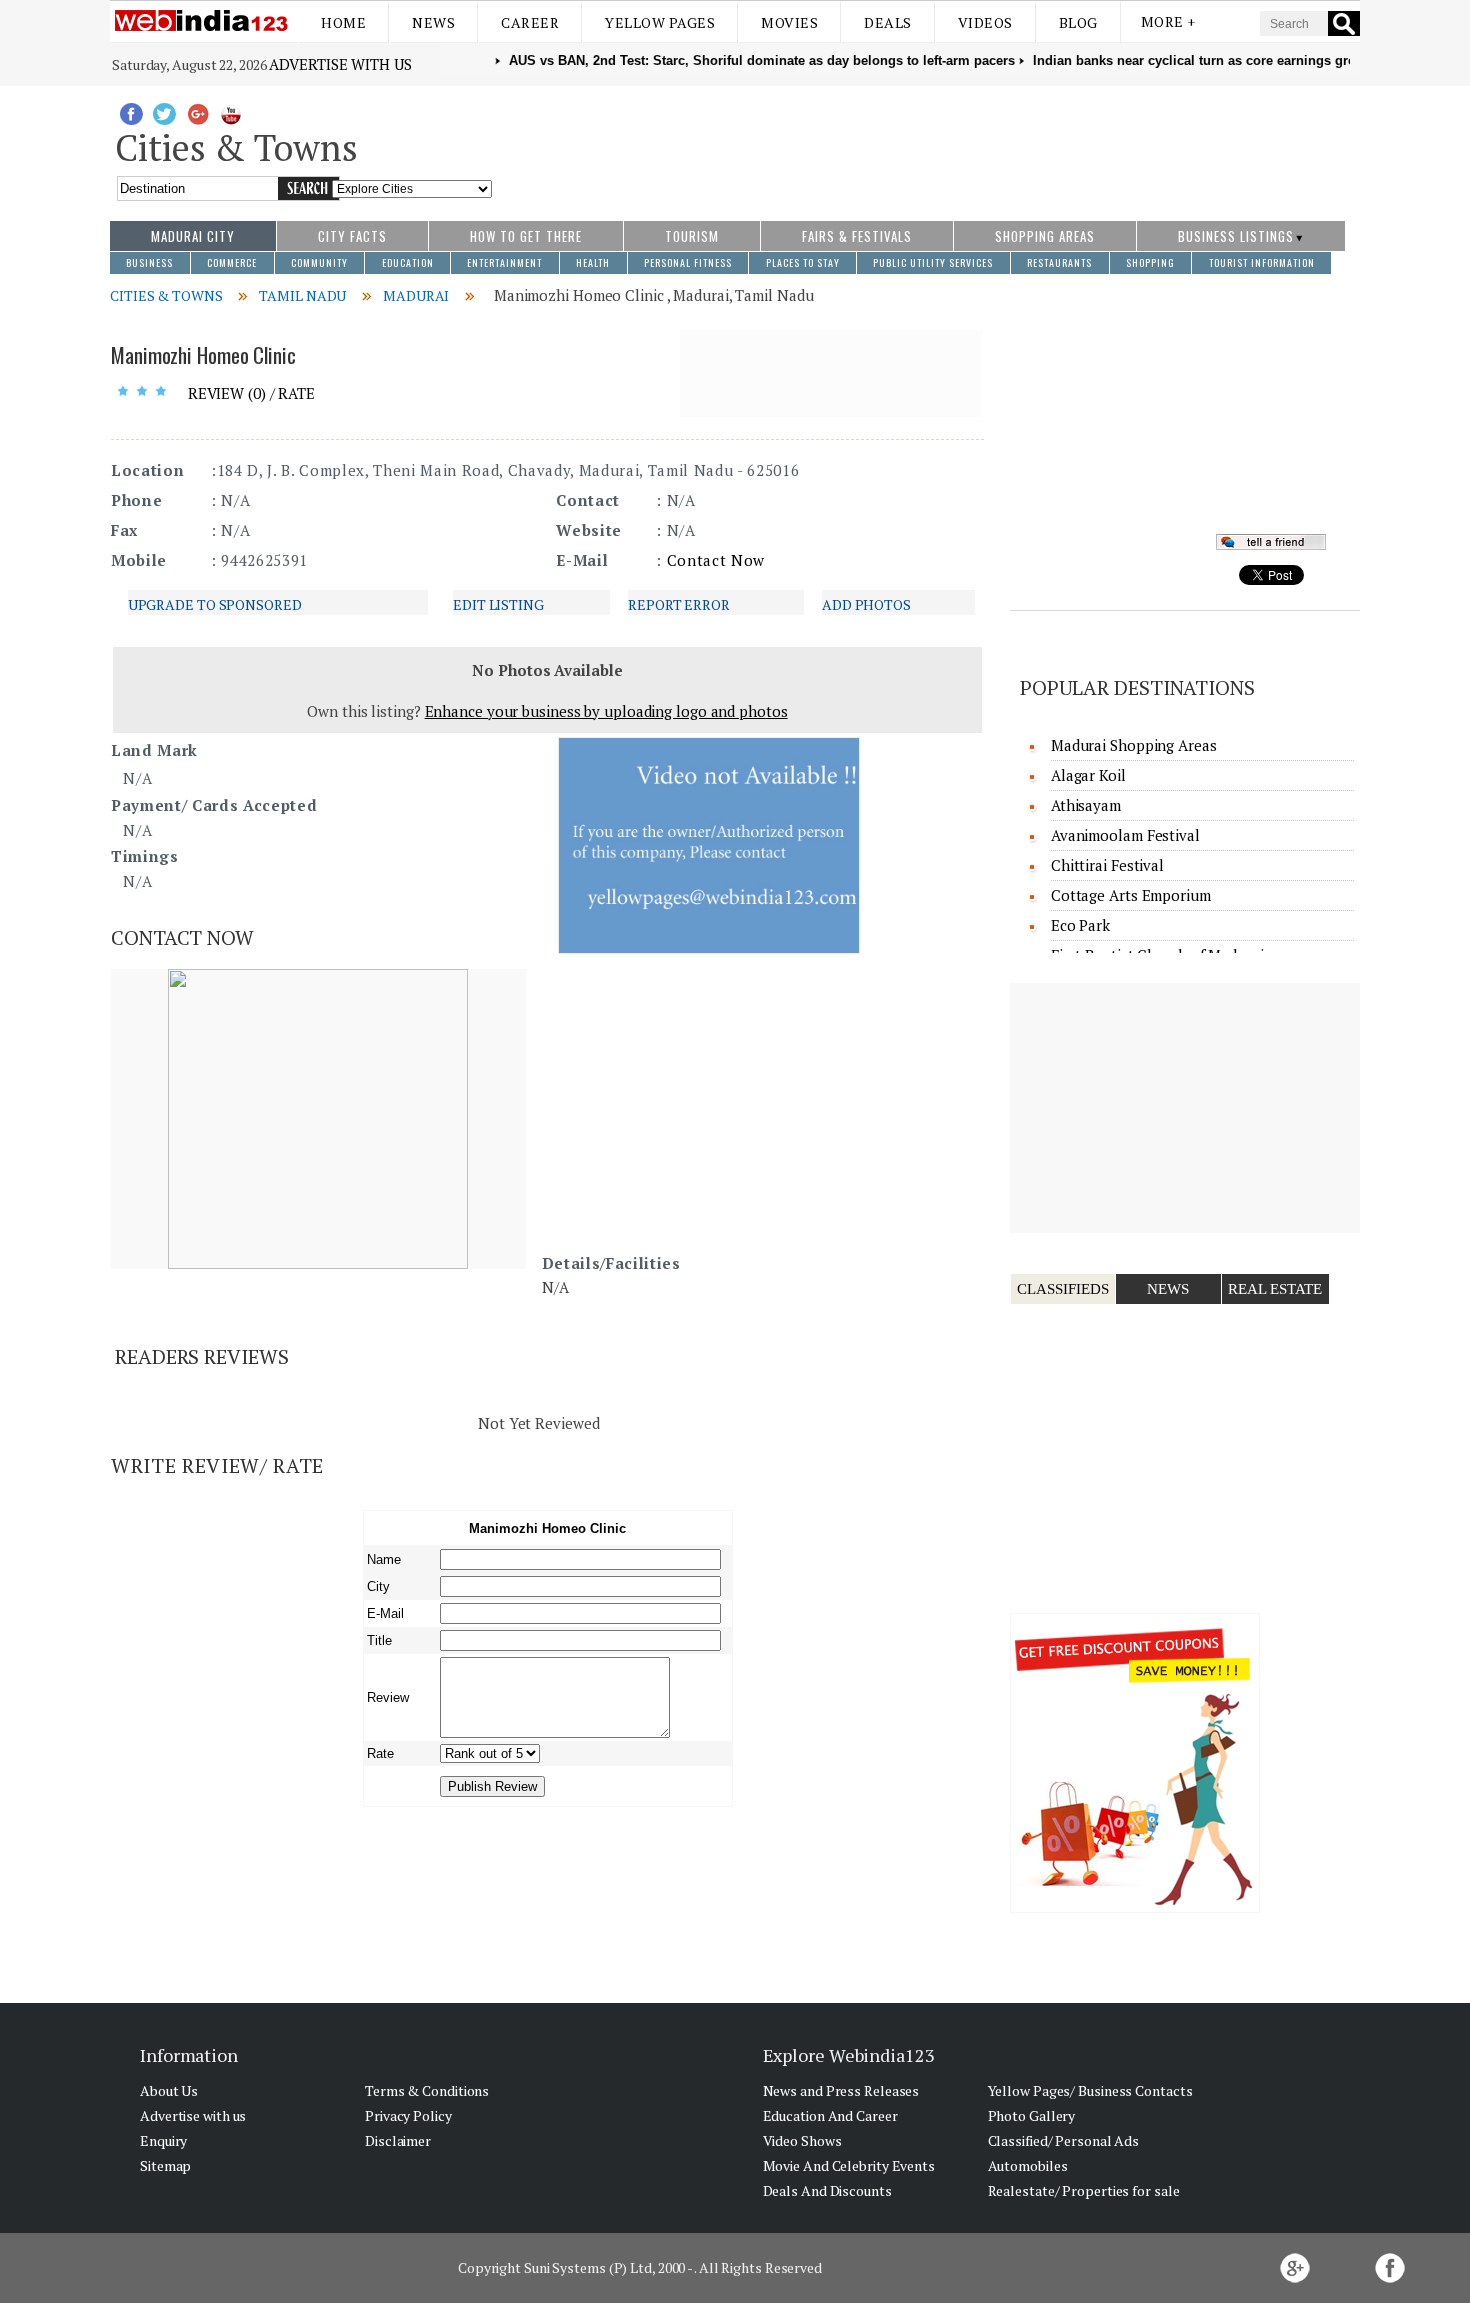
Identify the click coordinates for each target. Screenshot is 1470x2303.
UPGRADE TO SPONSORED (215, 604)
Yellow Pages (660, 22)
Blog (1078, 22)
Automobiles (1028, 2165)
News (433, 22)
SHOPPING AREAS (1045, 236)
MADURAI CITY (193, 236)
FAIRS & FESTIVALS (857, 236)
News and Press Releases (841, 2090)
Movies (789, 22)
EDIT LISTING (498, 604)
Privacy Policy (408, 2115)
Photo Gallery (1032, 2115)
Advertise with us (340, 64)
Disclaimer (398, 2140)
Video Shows (802, 2140)
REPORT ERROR (679, 604)
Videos (985, 22)
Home (343, 22)
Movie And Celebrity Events (849, 2165)
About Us (169, 2090)
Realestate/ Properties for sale (1084, 2190)
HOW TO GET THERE (526, 236)
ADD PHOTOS (866, 604)
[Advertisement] (926, 143)
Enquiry (163, 2140)
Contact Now (716, 560)
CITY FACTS (352, 236)
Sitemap (165, 2165)
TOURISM (692, 236)
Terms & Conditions (427, 2090)
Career (530, 22)
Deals (888, 22)
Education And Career (830, 2115)
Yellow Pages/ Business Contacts (1090, 2090)
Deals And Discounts (827, 2190)
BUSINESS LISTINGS (1236, 236)
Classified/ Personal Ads (1064, 2140)
